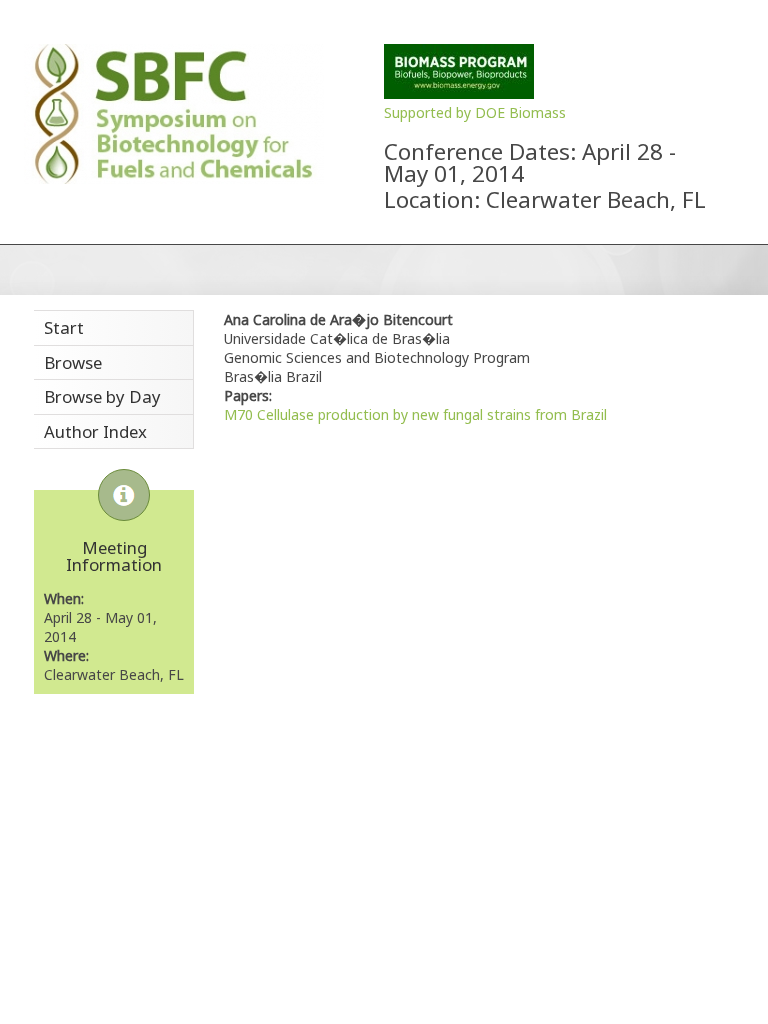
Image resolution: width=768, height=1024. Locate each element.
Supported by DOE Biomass (475, 112)
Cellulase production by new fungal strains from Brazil (432, 414)
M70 (238, 414)
